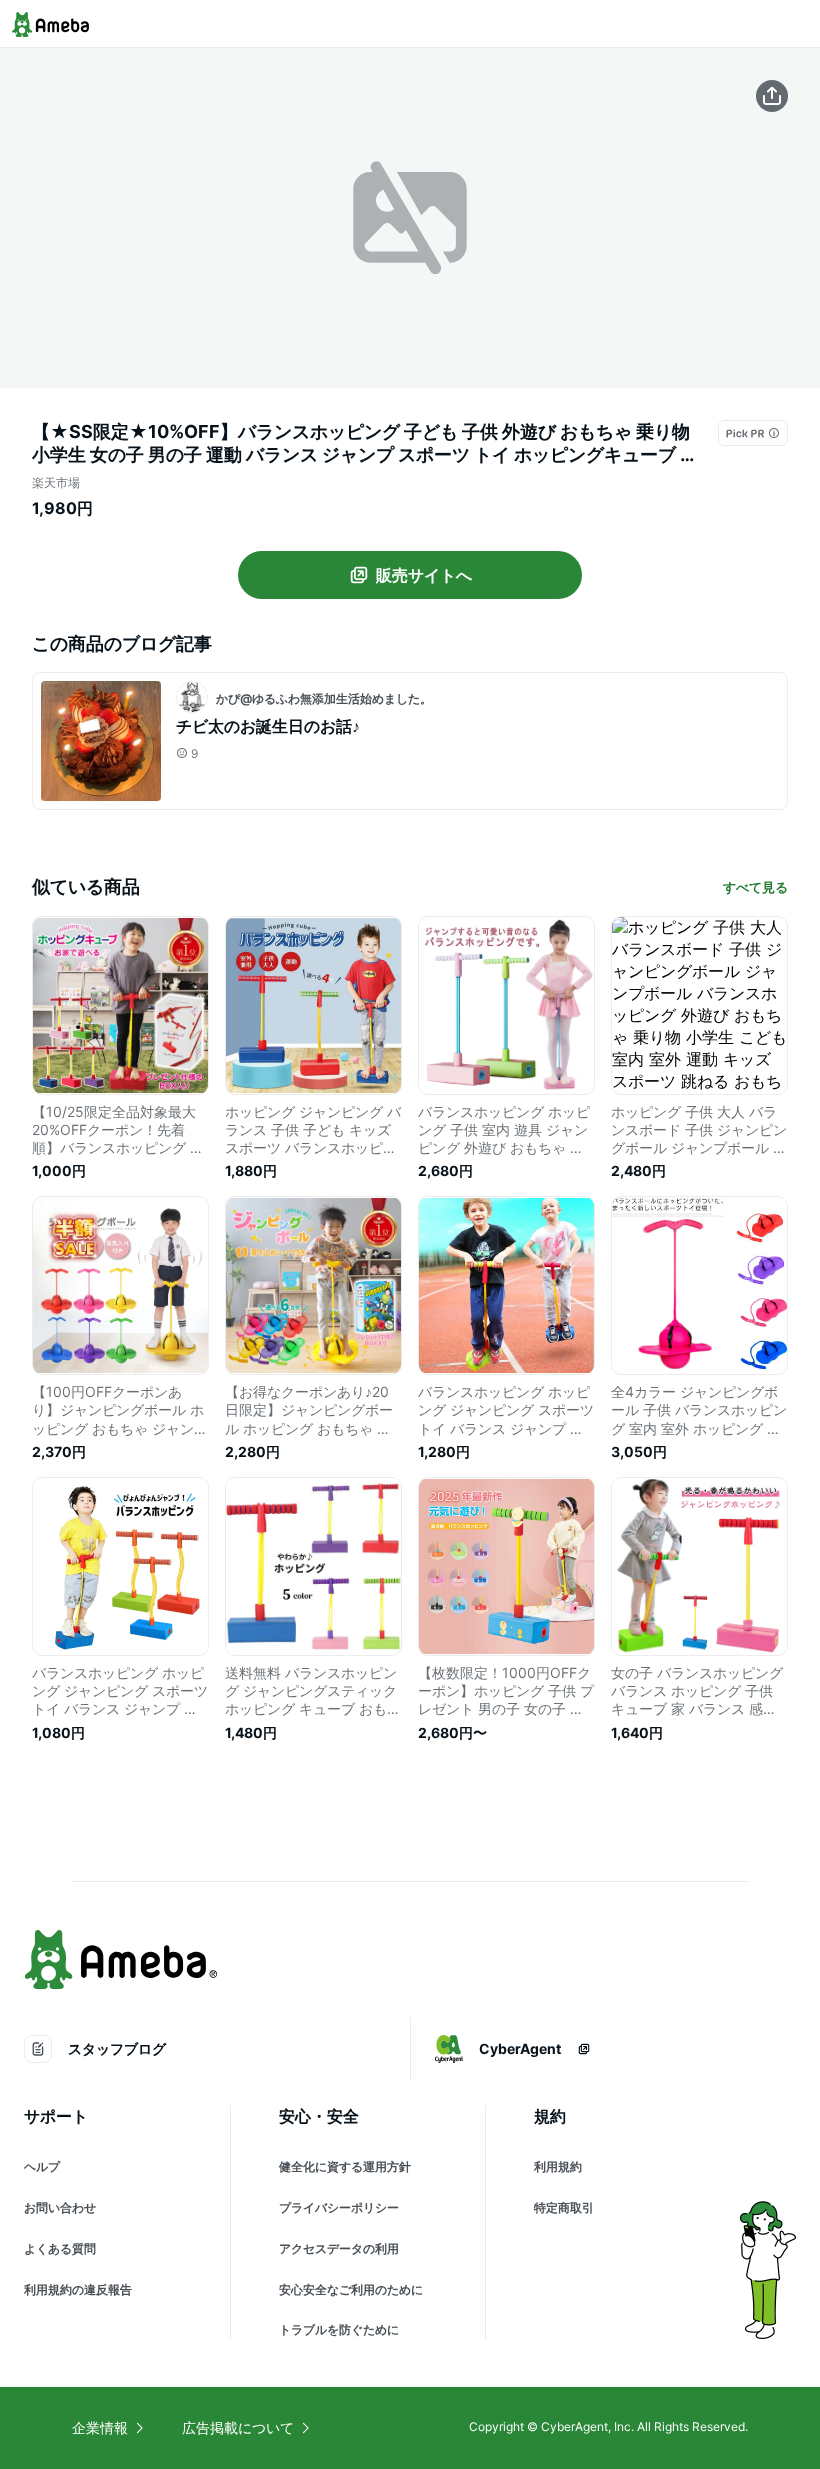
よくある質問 (60, 2248)
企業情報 (100, 2427)
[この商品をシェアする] (772, 96)
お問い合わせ (60, 2207)
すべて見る (755, 887)
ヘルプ (42, 2166)
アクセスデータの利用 (339, 2248)
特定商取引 (564, 2207)
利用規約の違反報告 (78, 2289)
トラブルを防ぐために (339, 2329)
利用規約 (558, 2166)
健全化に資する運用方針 (345, 2166)
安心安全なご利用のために (351, 2289)
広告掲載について (238, 2427)
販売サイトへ (424, 575)
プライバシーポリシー (339, 2207)
